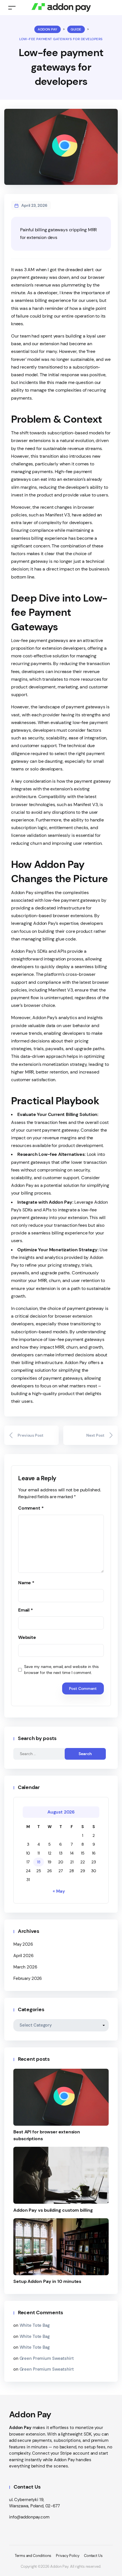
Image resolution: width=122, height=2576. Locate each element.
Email (26, 1610)
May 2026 (23, 1944)
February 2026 (28, 1978)
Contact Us (93, 2556)
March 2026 (25, 1967)
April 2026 (23, 1956)
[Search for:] (44, 1754)
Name (26, 1583)
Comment (31, 1508)
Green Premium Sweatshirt (47, 2358)
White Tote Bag (35, 2325)
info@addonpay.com (29, 2517)
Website (27, 1637)
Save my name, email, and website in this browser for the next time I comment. (61, 1670)
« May (59, 1891)
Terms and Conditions (33, 2556)
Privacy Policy (68, 2556)
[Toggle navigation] (12, 8)
